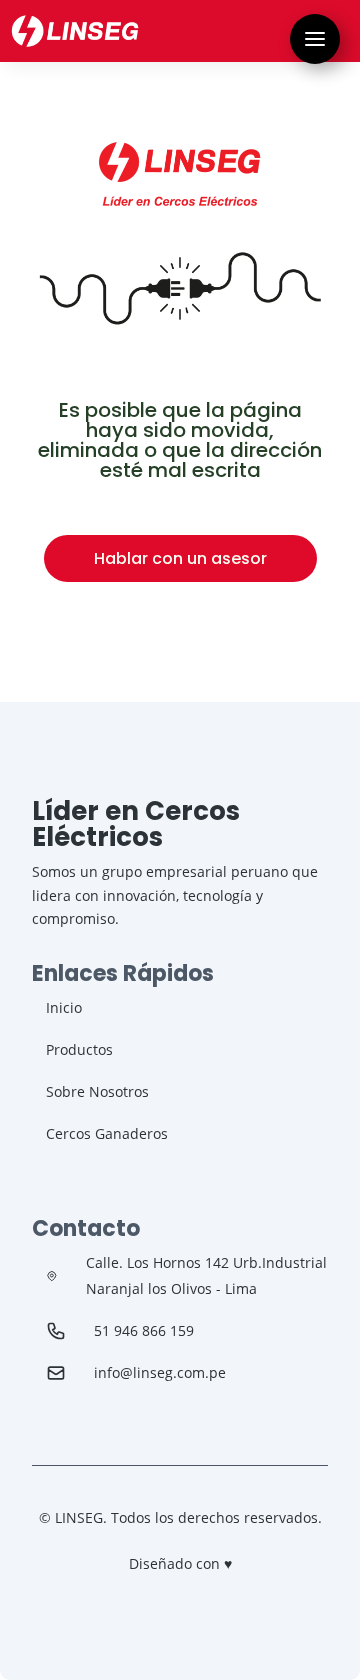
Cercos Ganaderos (107, 1133)
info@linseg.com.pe (160, 1372)
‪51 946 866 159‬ (144, 1330)
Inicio (64, 1007)
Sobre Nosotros (97, 1091)
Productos (79, 1049)
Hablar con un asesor (180, 558)
